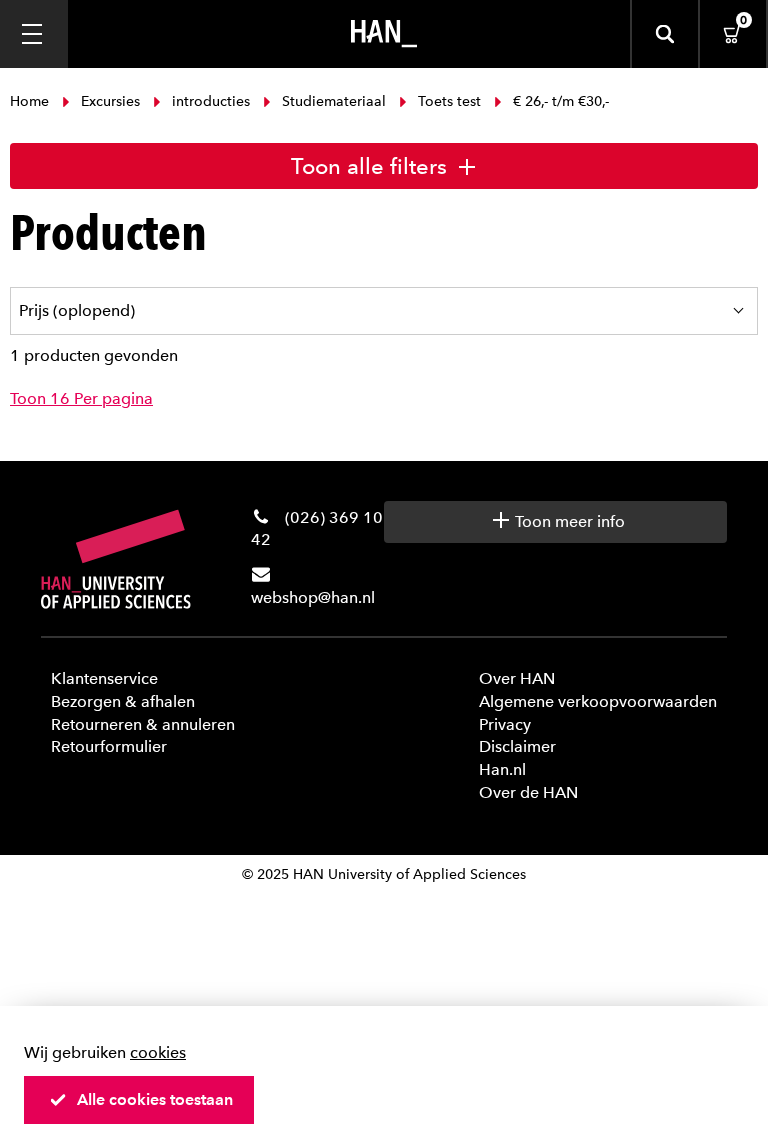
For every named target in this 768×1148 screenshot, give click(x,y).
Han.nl (502, 769)
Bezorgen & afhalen (123, 701)
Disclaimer (517, 746)
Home (31, 101)
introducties (211, 101)
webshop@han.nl (313, 597)
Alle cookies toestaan (155, 1099)
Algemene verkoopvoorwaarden (598, 701)
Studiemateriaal (334, 101)
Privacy (505, 724)
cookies (158, 1052)
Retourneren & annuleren (143, 724)
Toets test (449, 101)
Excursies (110, 101)
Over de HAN (528, 792)
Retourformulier (109, 746)
